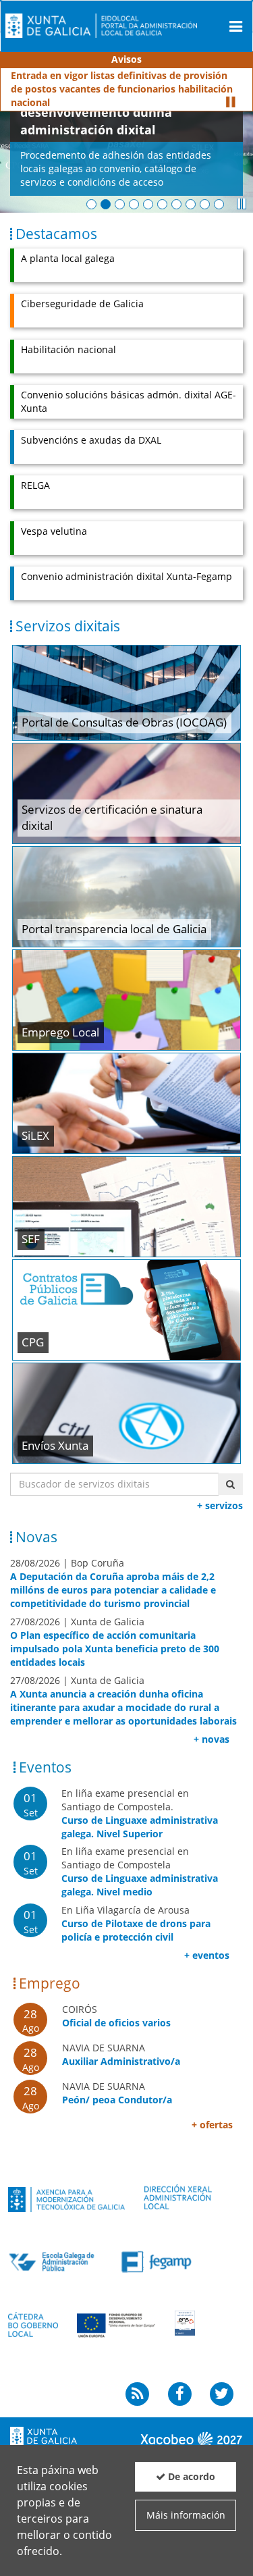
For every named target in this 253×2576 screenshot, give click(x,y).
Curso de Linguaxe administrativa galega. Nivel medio (140, 1871)
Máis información (186, 2515)
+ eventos (207, 1942)
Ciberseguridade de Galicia (82, 290)
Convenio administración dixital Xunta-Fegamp (126, 563)
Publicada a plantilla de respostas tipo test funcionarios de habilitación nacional (110, 82)
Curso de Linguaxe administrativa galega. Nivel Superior (140, 1813)
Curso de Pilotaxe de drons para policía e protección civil (136, 1917)
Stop (230, 88)
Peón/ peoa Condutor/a (117, 2086)
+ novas (212, 1726)
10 (219, 191)
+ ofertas (212, 2111)
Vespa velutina (54, 518)
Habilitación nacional (68, 336)
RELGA (35, 472)
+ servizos (220, 1492)
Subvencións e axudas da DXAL (91, 426)
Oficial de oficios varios (116, 2009)
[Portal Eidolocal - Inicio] (101, 25)
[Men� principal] (236, 26)
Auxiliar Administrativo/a (121, 2048)
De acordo (190, 2476)
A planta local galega (68, 245)
